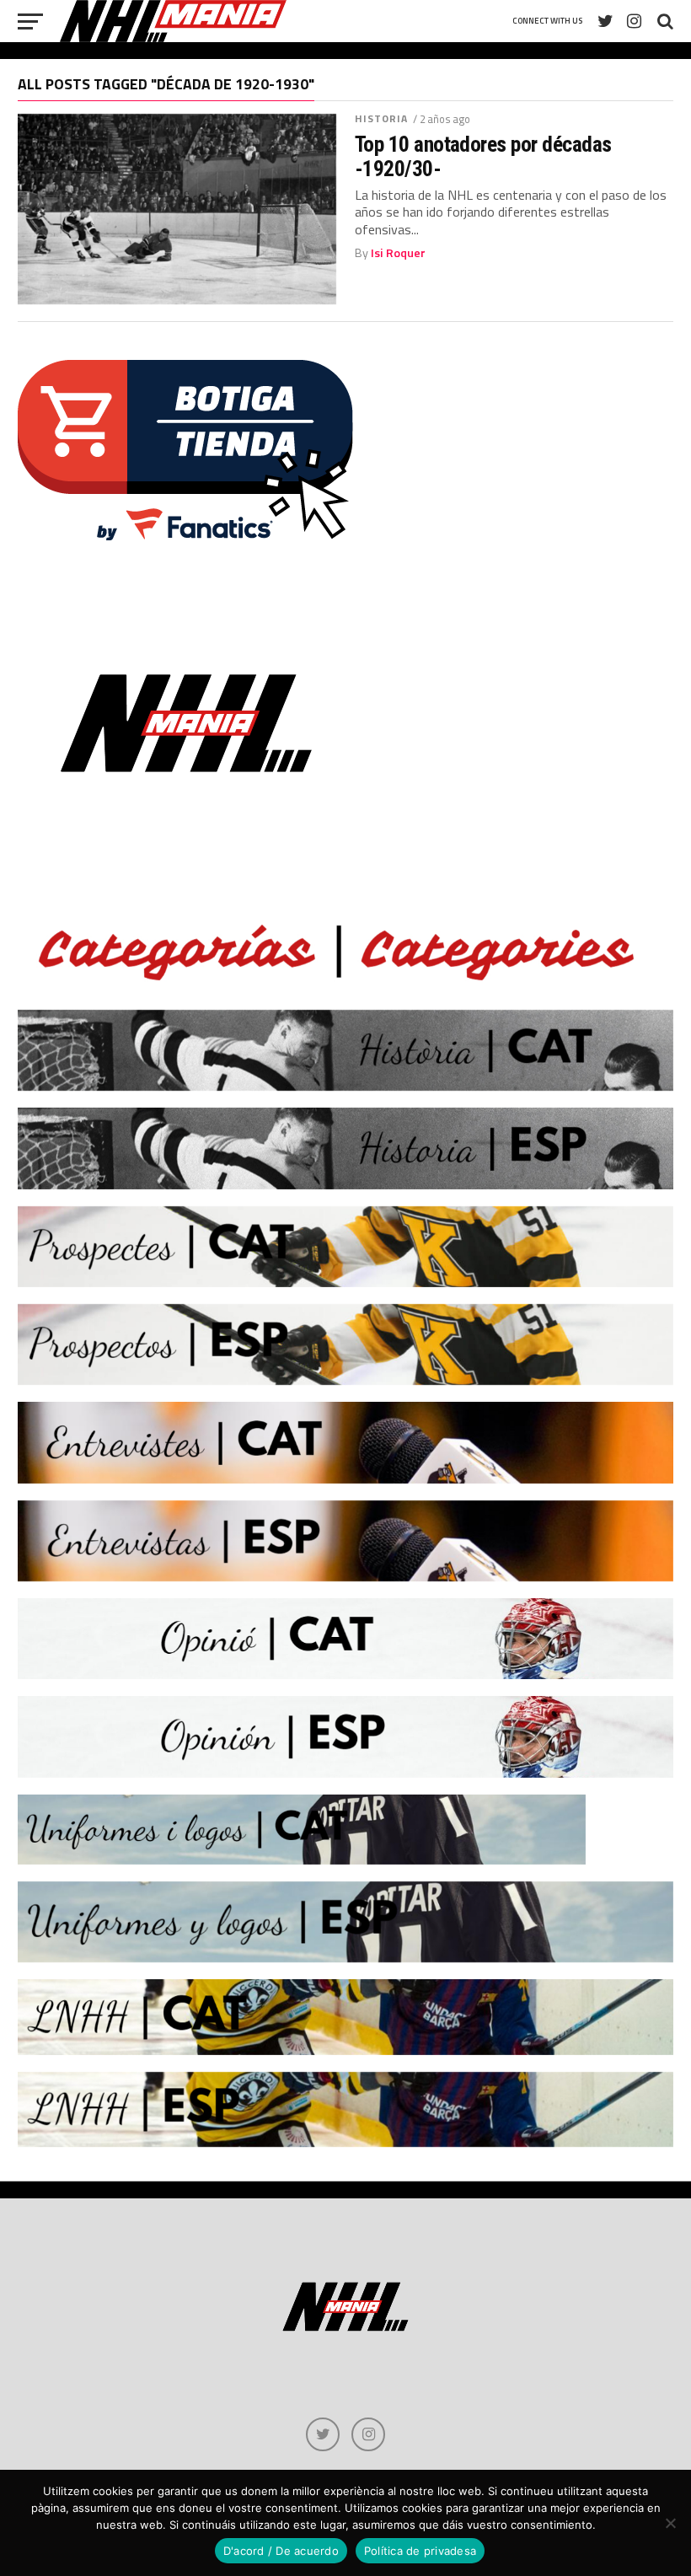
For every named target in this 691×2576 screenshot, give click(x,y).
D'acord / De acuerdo (281, 2551)
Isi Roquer (398, 253)
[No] (670, 2523)
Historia (382, 118)
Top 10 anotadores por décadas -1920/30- (483, 156)
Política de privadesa (420, 2551)
